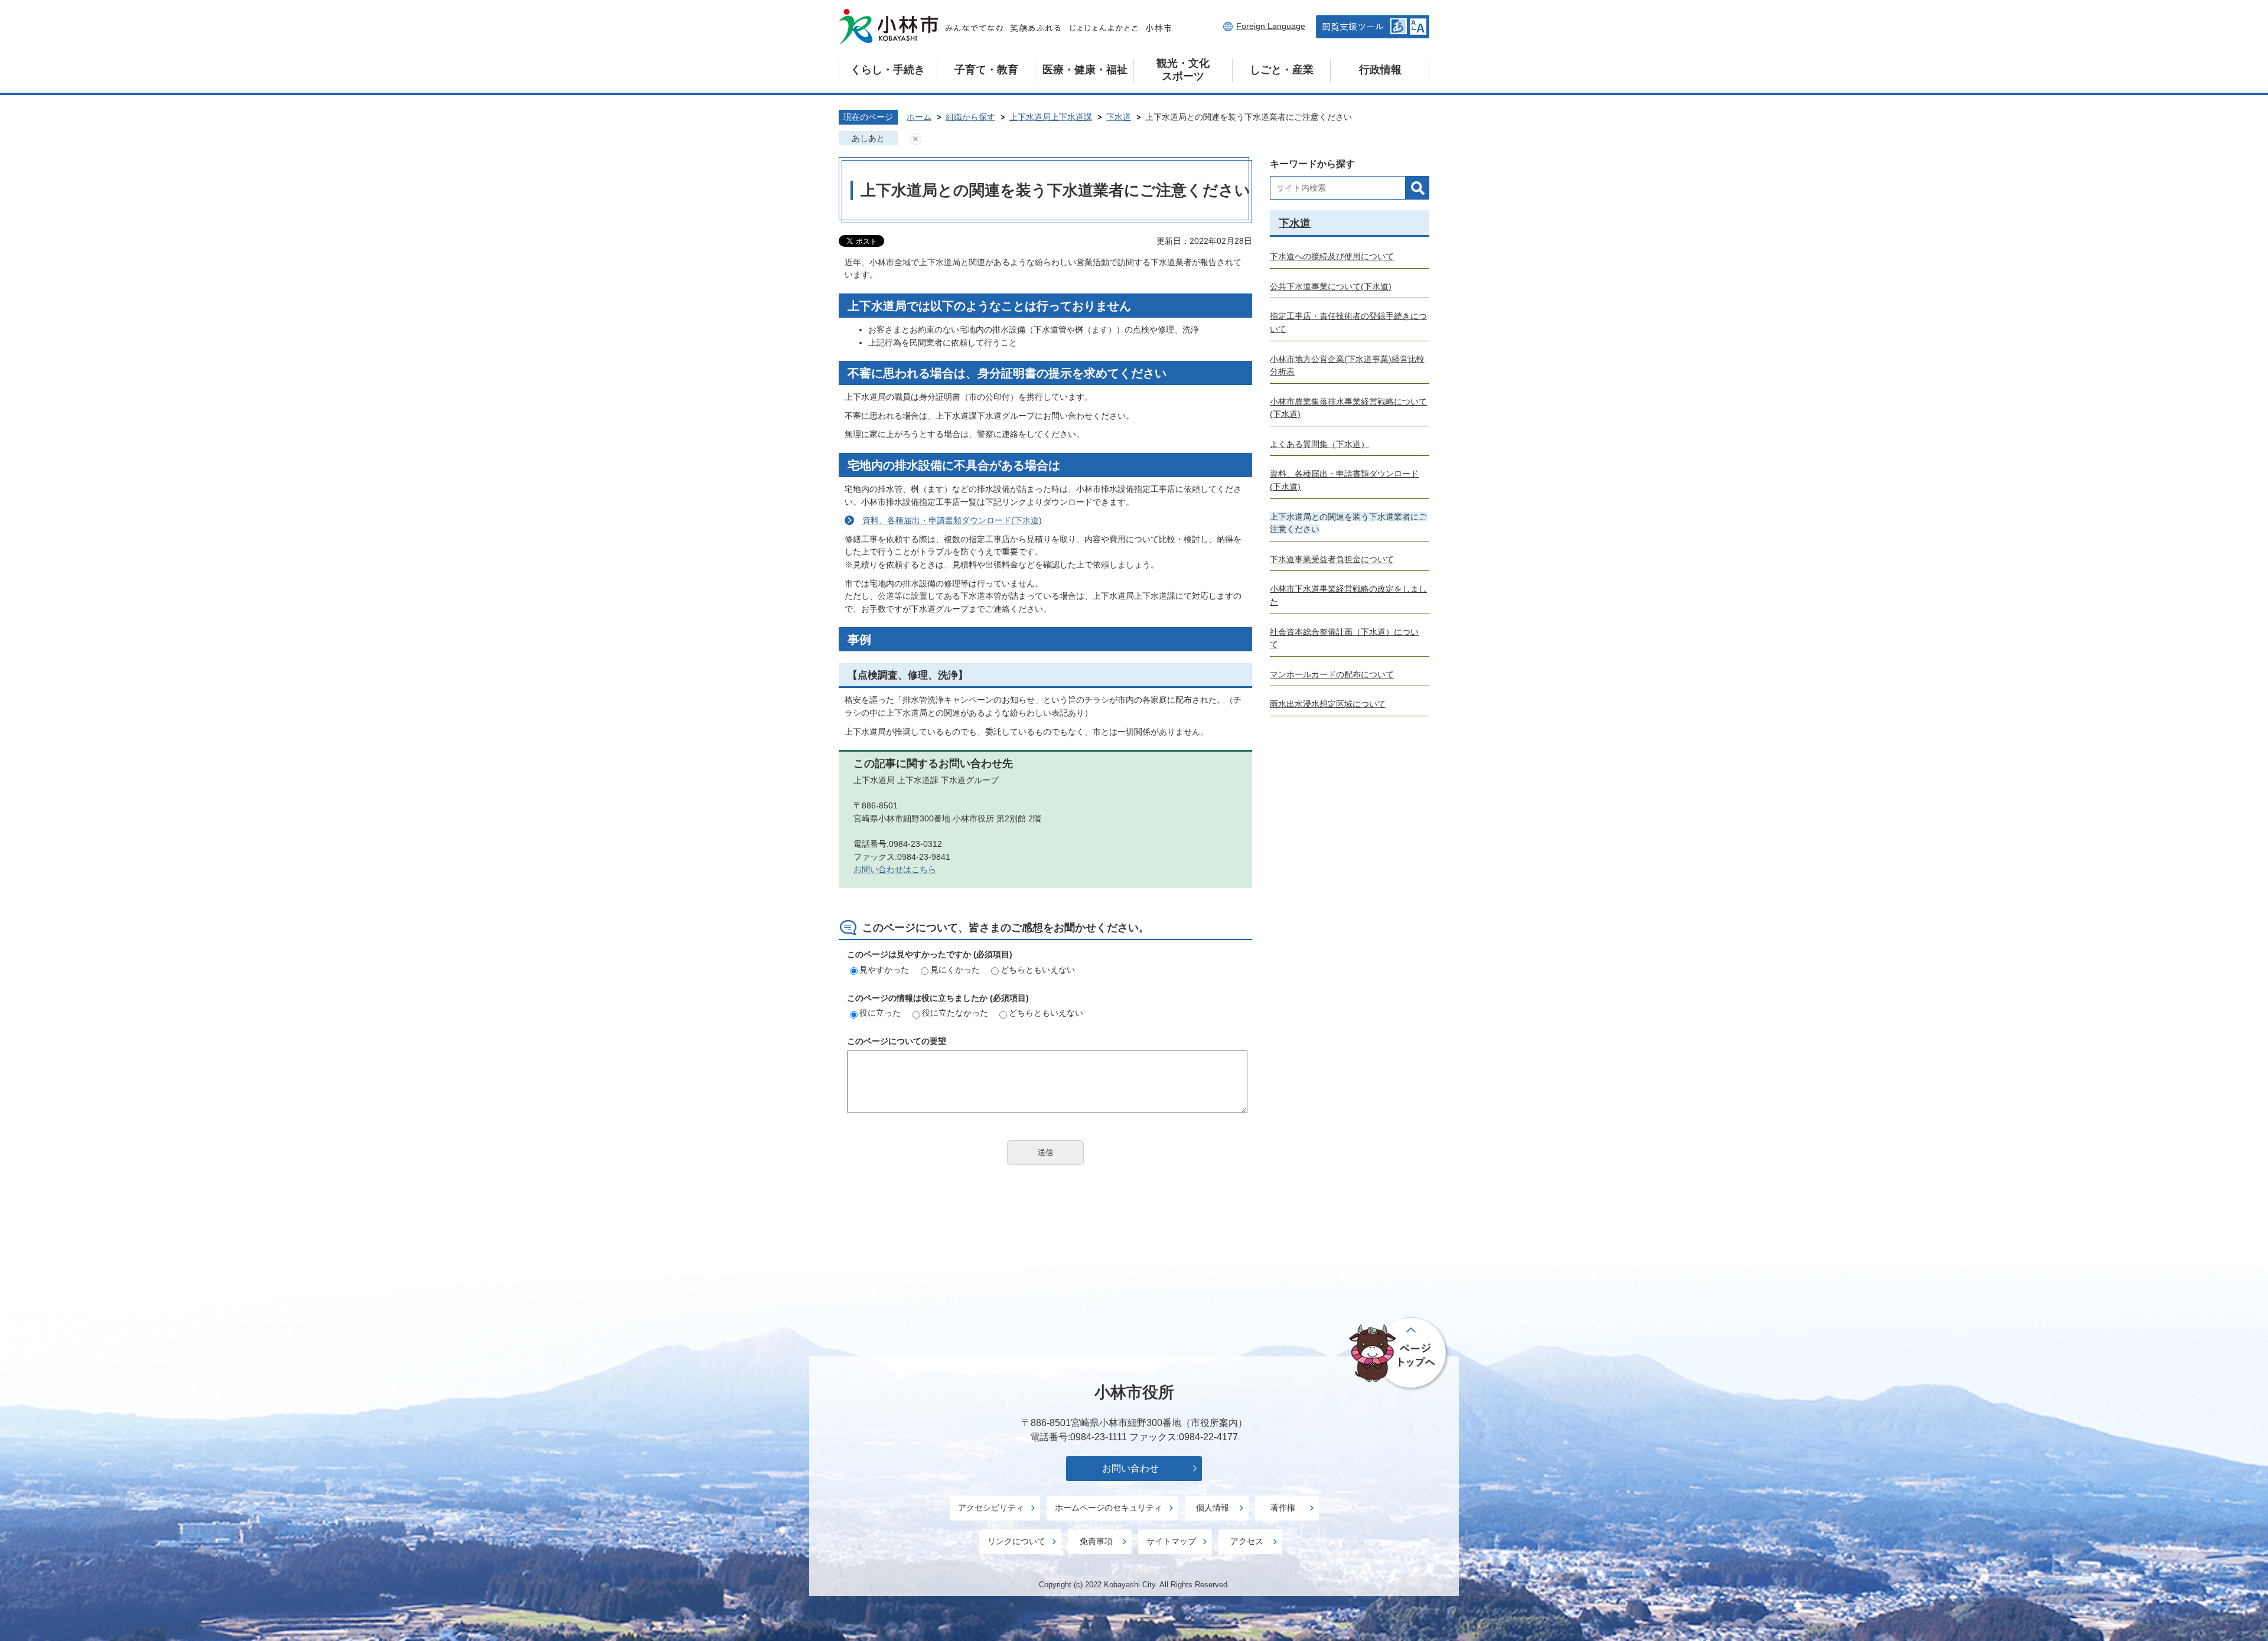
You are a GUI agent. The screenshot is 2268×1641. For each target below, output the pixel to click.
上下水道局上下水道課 (1051, 117)
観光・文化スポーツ (1183, 70)
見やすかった (884, 970)
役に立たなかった (955, 1013)
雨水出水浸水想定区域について (1328, 704)
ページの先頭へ (1399, 1353)
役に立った (880, 1013)
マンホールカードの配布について (1332, 674)
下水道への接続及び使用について (1332, 256)
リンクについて (1016, 1541)
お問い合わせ (1130, 1468)
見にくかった (955, 970)
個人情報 (1213, 1508)
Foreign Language (1271, 26)
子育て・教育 (986, 70)
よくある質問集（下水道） (1319, 444)
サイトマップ (1171, 1541)
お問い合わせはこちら (895, 869)
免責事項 (1096, 1541)
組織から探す (970, 117)
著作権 (1283, 1508)
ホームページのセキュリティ (1109, 1508)
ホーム (919, 117)
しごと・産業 (1282, 70)
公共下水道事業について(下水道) (1331, 286)
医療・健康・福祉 (1085, 70)
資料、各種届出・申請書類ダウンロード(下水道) (952, 520)
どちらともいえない (1038, 970)
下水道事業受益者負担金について (1332, 559)
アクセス (1247, 1541)
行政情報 (1380, 70)
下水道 (1119, 117)
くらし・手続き (888, 70)
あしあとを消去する (915, 139)
